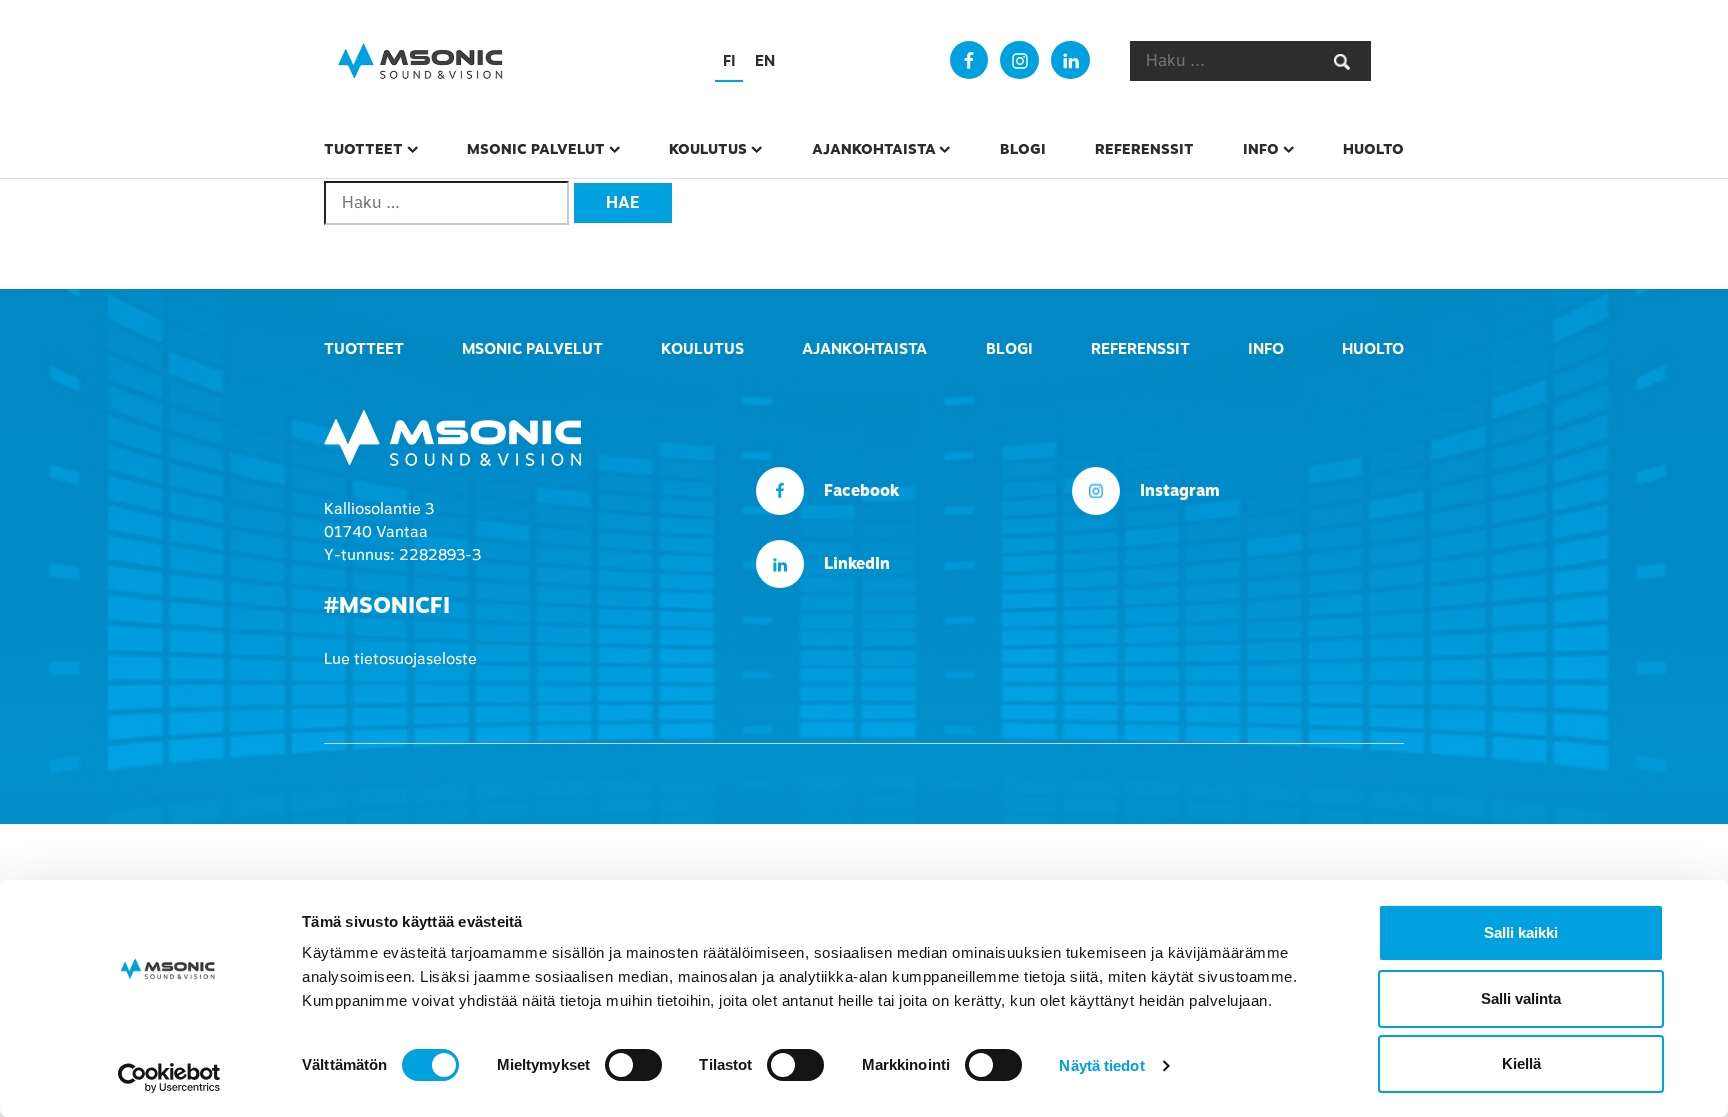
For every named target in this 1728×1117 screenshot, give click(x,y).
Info (1261, 149)
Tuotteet (363, 149)
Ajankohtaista (874, 149)
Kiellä (1521, 1063)
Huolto (1373, 149)
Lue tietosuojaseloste (400, 659)
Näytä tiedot (1101, 1065)
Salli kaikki (1521, 932)
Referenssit (1144, 149)
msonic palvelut (536, 149)
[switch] (633, 1065)
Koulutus (708, 149)
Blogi (1023, 149)
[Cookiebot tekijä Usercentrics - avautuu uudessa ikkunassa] (169, 1078)
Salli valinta (1521, 998)
